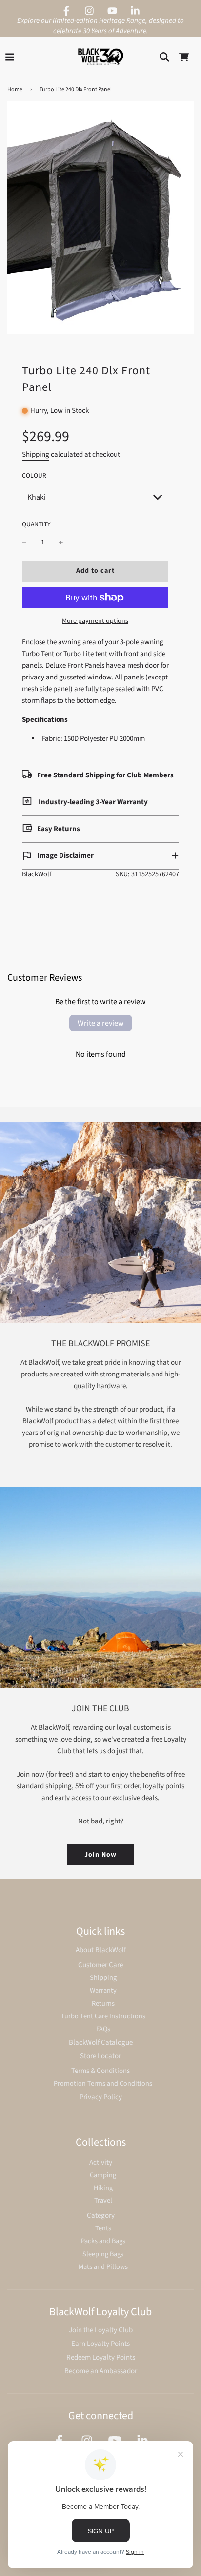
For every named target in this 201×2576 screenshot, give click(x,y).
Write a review (101, 1023)
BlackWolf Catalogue (101, 2043)
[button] (100, 856)
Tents (103, 2228)
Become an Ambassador (101, 2371)
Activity (101, 2162)
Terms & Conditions (100, 2071)
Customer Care (100, 1965)
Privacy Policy (101, 2097)
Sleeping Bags (103, 2254)
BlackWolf (37, 874)
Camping (103, 2175)
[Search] (164, 57)
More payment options (95, 621)
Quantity (36, 524)
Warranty (103, 1990)
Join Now (100, 1855)
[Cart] (184, 57)
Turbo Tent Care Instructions (103, 2016)
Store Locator (100, 2056)
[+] (61, 542)
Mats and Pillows (103, 2267)
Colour (34, 475)
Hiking (103, 2188)
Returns (103, 2004)
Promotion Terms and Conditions (103, 2083)
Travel (103, 2200)
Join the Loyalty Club (101, 2330)
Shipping (36, 455)
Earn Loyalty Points (100, 2344)
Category (101, 2216)
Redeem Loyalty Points (101, 2357)
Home (15, 89)
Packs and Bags (103, 2241)
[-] (24, 542)
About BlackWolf (101, 1950)
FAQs (103, 2029)
